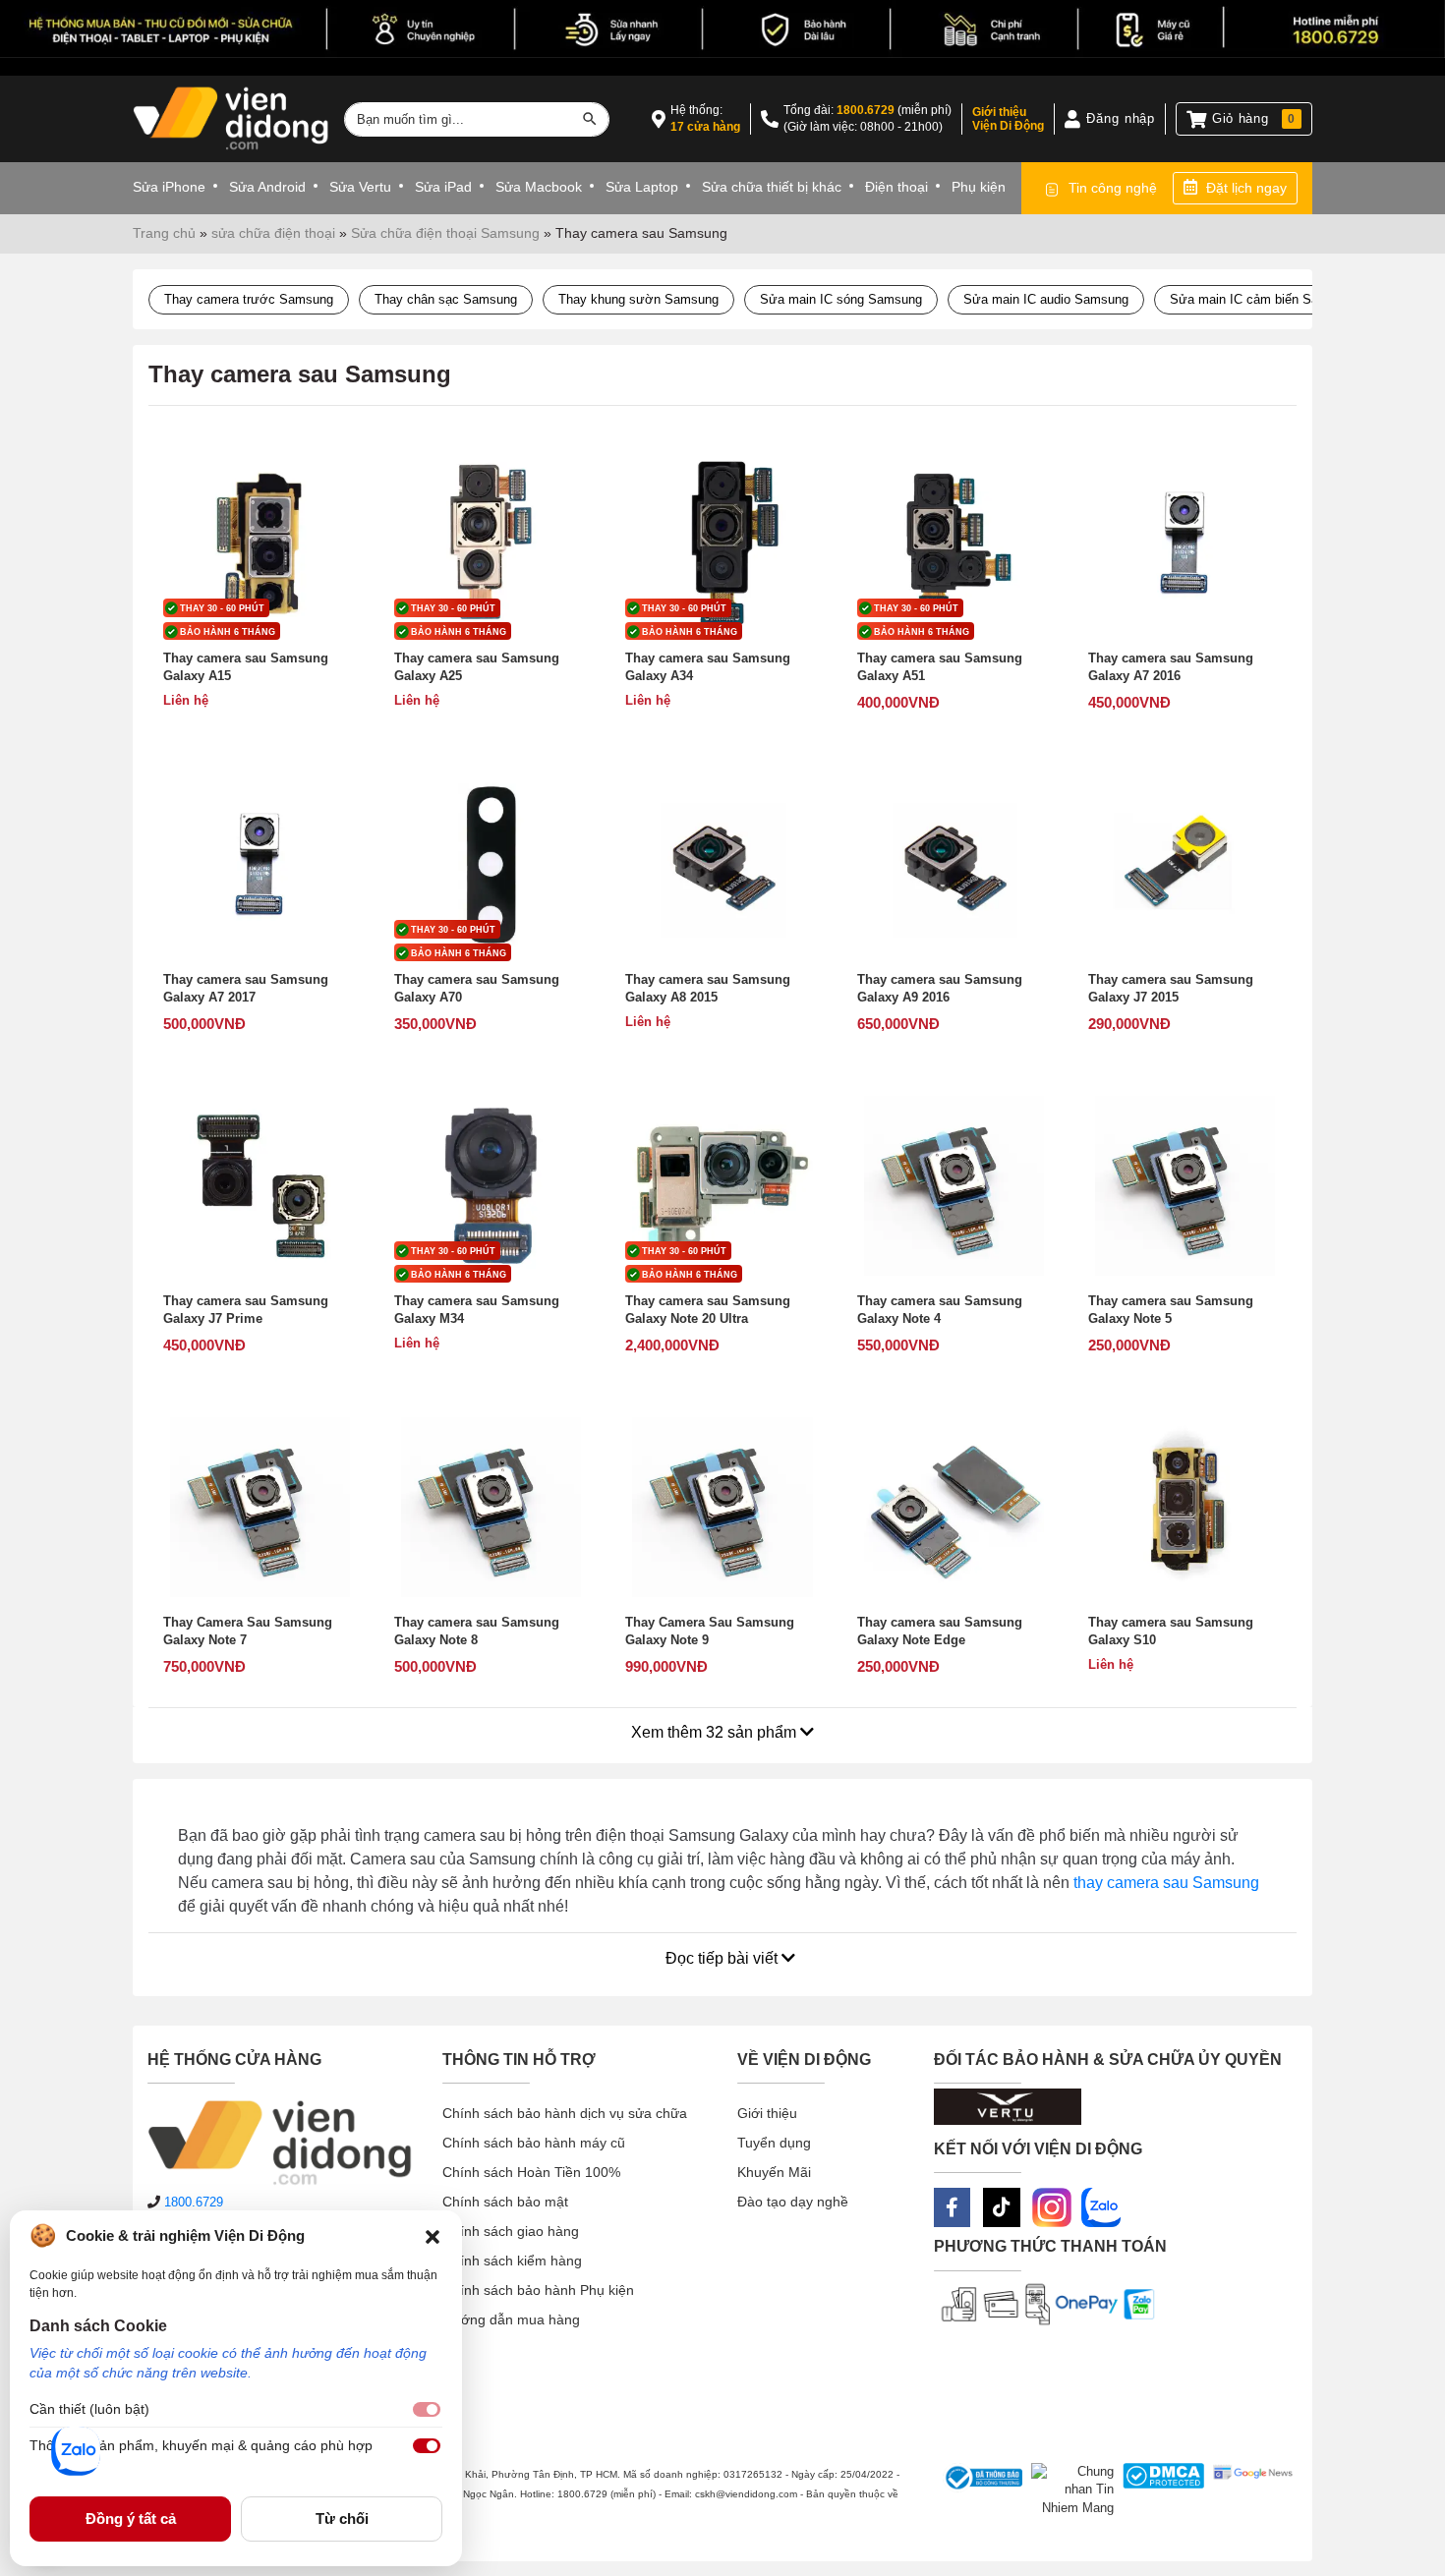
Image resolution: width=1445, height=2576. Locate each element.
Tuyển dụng (774, 2143)
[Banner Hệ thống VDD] (722, 29)
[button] (433, 2236)
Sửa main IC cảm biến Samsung (1263, 299)
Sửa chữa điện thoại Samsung (445, 233)
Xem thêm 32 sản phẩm (716, 1732)
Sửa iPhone (169, 187)
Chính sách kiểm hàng (512, 2261)
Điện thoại (896, 187)
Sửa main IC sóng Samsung (841, 299)
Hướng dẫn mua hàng (511, 2319)
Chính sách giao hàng (511, 2231)
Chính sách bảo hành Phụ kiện (538, 2290)
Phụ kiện (979, 187)
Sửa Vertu (360, 187)
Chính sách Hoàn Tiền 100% (531, 2172)
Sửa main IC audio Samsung (1046, 299)
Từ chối (342, 2519)
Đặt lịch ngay (1246, 188)
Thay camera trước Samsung (249, 299)
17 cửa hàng (705, 127)
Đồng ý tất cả (131, 2519)
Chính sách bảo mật (505, 2202)
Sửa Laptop (642, 187)
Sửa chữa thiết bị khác (772, 187)
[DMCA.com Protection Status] (1159, 2490)
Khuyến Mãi (774, 2172)
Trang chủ (164, 233)
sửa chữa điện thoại (273, 233)
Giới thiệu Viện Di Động (1008, 119)
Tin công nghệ (1113, 188)
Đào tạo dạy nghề (793, 2202)
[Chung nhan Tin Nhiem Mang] (1068, 2490)
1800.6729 (866, 110)
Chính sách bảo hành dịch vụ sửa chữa (565, 2113)
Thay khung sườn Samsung (638, 299)
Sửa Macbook (539, 187)
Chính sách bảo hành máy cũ (534, 2143)
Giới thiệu (767, 2113)
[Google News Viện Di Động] (1248, 2490)
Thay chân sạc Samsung (446, 299)
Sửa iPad (443, 187)
